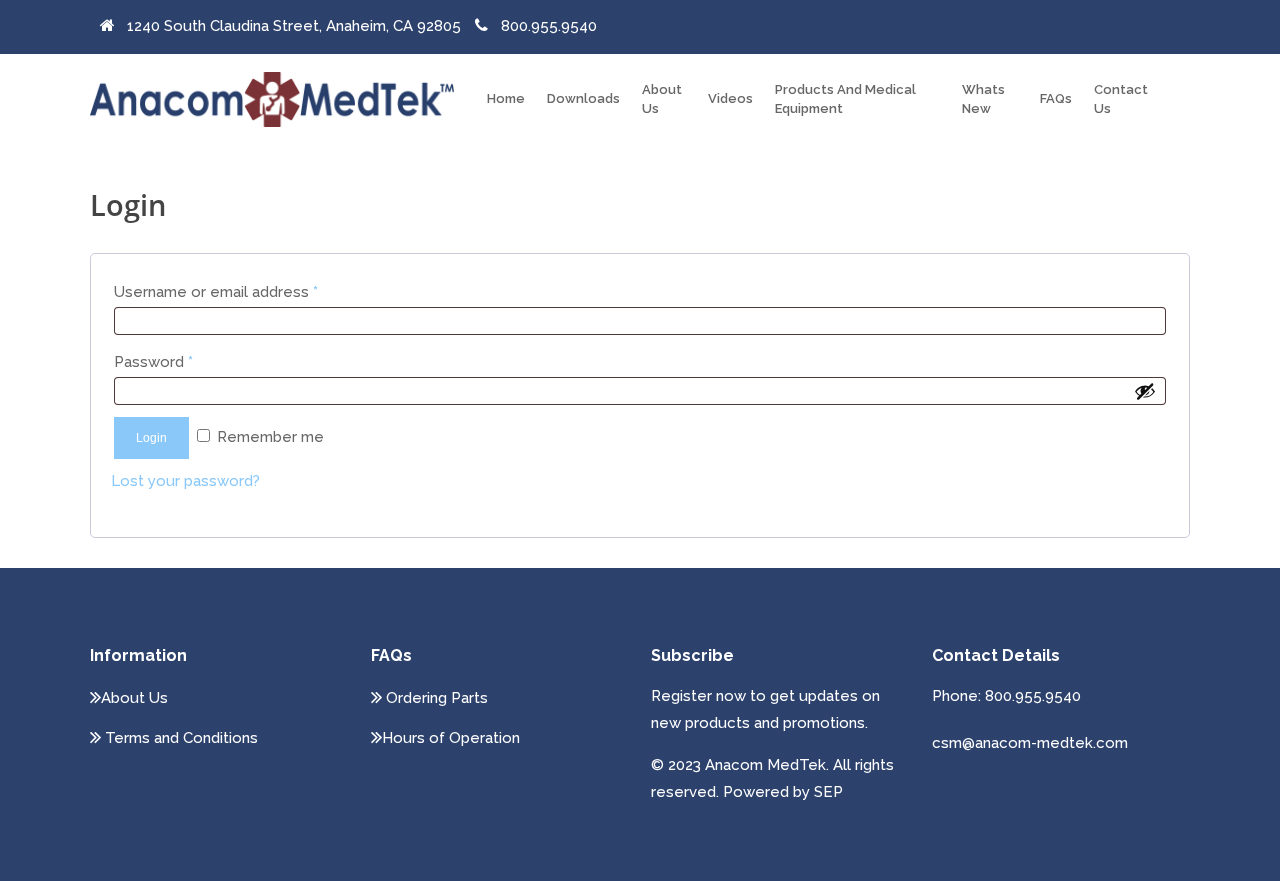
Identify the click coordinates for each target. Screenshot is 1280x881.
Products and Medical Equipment (845, 98)
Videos (730, 98)
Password (153, 362)
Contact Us (1121, 98)
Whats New (983, 98)
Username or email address (216, 292)
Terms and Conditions (179, 738)
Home (506, 98)
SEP (828, 792)
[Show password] (1145, 391)
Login (151, 438)
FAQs (1056, 98)
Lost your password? (185, 481)
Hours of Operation (451, 738)
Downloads (583, 98)
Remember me (270, 437)
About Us (662, 98)
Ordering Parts (435, 698)
